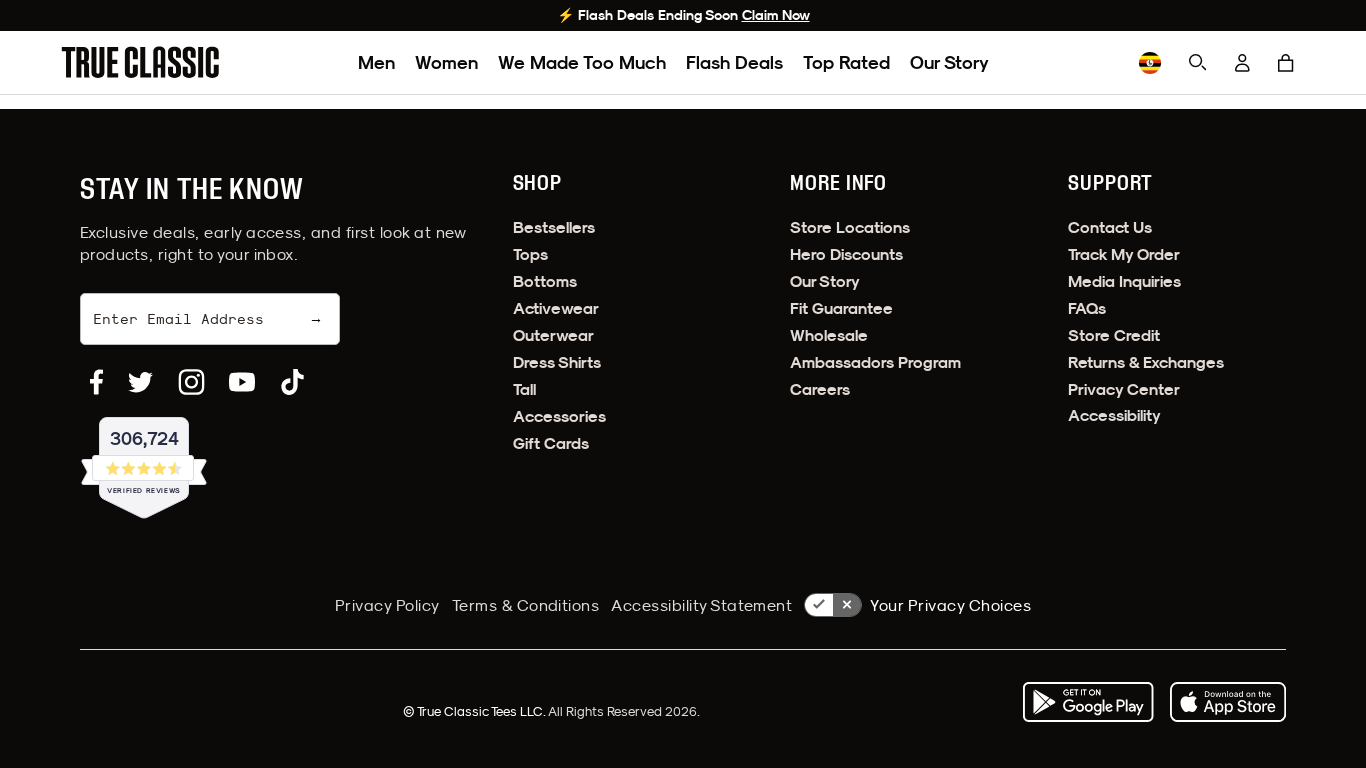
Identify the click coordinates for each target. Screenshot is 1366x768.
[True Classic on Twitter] (140, 382)
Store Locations (850, 227)
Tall (524, 389)
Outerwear (553, 335)
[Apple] (1228, 702)
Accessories (559, 416)
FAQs (1087, 308)
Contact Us (1110, 227)
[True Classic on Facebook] (96, 382)
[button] (1286, 63)
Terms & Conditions (526, 605)
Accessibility (1114, 415)
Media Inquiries (1124, 281)
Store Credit (1114, 335)
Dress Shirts (557, 362)
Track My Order (1124, 254)
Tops (530, 254)
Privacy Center (1124, 389)
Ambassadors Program (875, 362)
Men (376, 62)
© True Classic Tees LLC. (475, 711)
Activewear (556, 308)
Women (446, 62)
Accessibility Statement (701, 605)
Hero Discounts (846, 254)
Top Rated (846, 62)
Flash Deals (734, 62)
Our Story (949, 62)
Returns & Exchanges (1146, 362)
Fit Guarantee (841, 308)
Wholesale (829, 335)
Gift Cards (551, 443)
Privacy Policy (387, 605)
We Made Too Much (582, 62)
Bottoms (545, 281)
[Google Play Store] (1088, 702)
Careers (820, 389)
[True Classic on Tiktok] (292, 382)
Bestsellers (554, 227)
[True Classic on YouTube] (242, 382)
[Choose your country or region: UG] (1150, 63)
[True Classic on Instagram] (191, 382)
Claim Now (776, 15)
